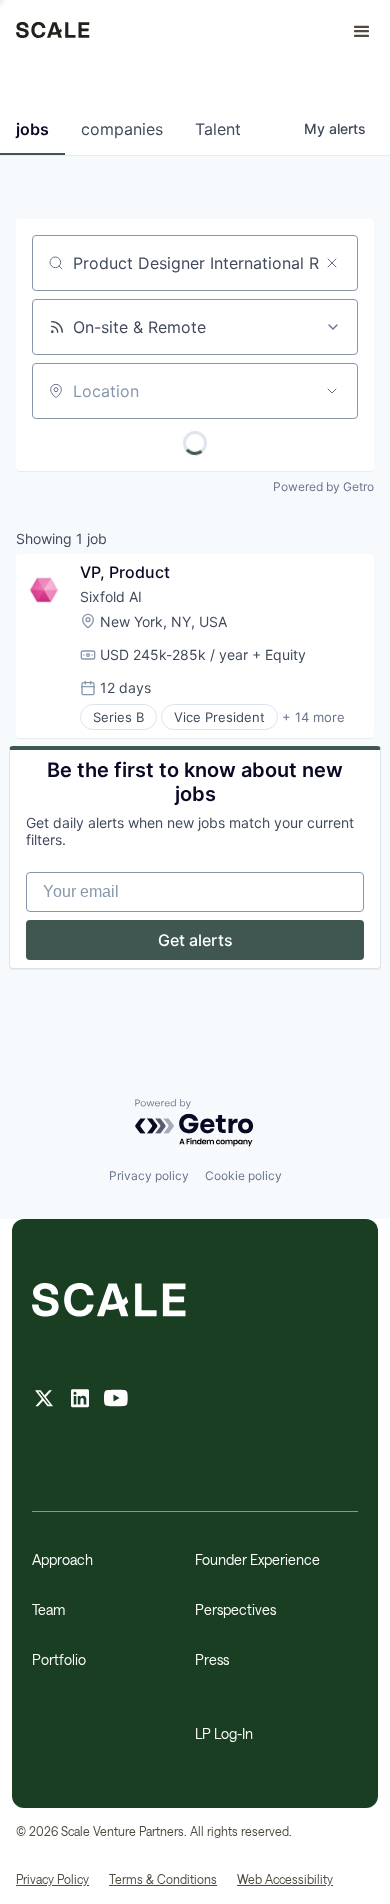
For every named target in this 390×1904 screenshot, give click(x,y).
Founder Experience (257, 1559)
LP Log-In (224, 1733)
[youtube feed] (116, 1400)
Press (212, 1659)
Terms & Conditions (163, 1879)
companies (122, 129)
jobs (32, 129)
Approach (62, 1559)
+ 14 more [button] (313, 717)
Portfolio (59, 1659)
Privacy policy (149, 1175)
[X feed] (44, 1400)
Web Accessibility (285, 1879)
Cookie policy (243, 1175)
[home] (53, 32)
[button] (353, 32)
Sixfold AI (111, 596)
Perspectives (235, 1609)
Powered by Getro (323, 486)
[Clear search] (332, 263)
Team (48, 1609)
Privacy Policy (52, 1879)
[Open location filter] (332, 391)
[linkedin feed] (80, 1400)
